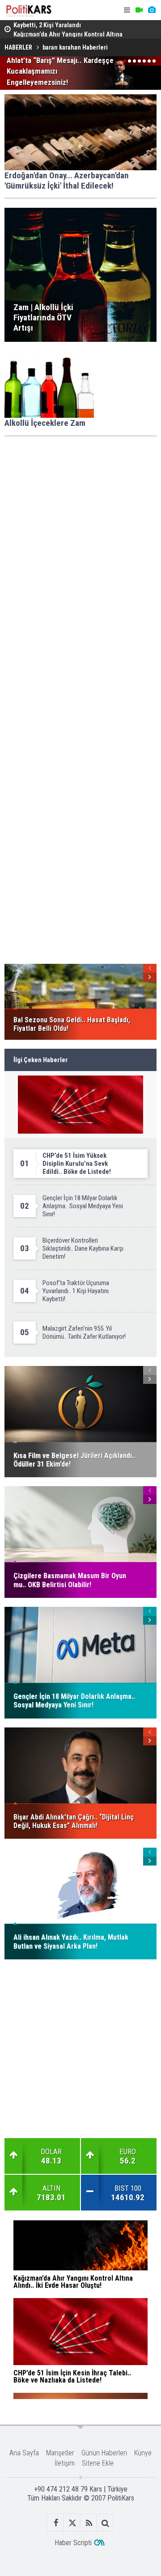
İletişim (65, 2463)
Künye (143, 2453)
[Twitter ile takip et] (72, 2523)
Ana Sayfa (24, 2453)
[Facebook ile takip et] (56, 2523)
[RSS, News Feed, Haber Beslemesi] (89, 2523)
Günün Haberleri (104, 2453)
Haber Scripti (73, 2543)
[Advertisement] (80, 526)
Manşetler (60, 2453)
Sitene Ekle (98, 2463)
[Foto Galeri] (152, 10)
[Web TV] (139, 10)
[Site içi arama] (105, 2523)
